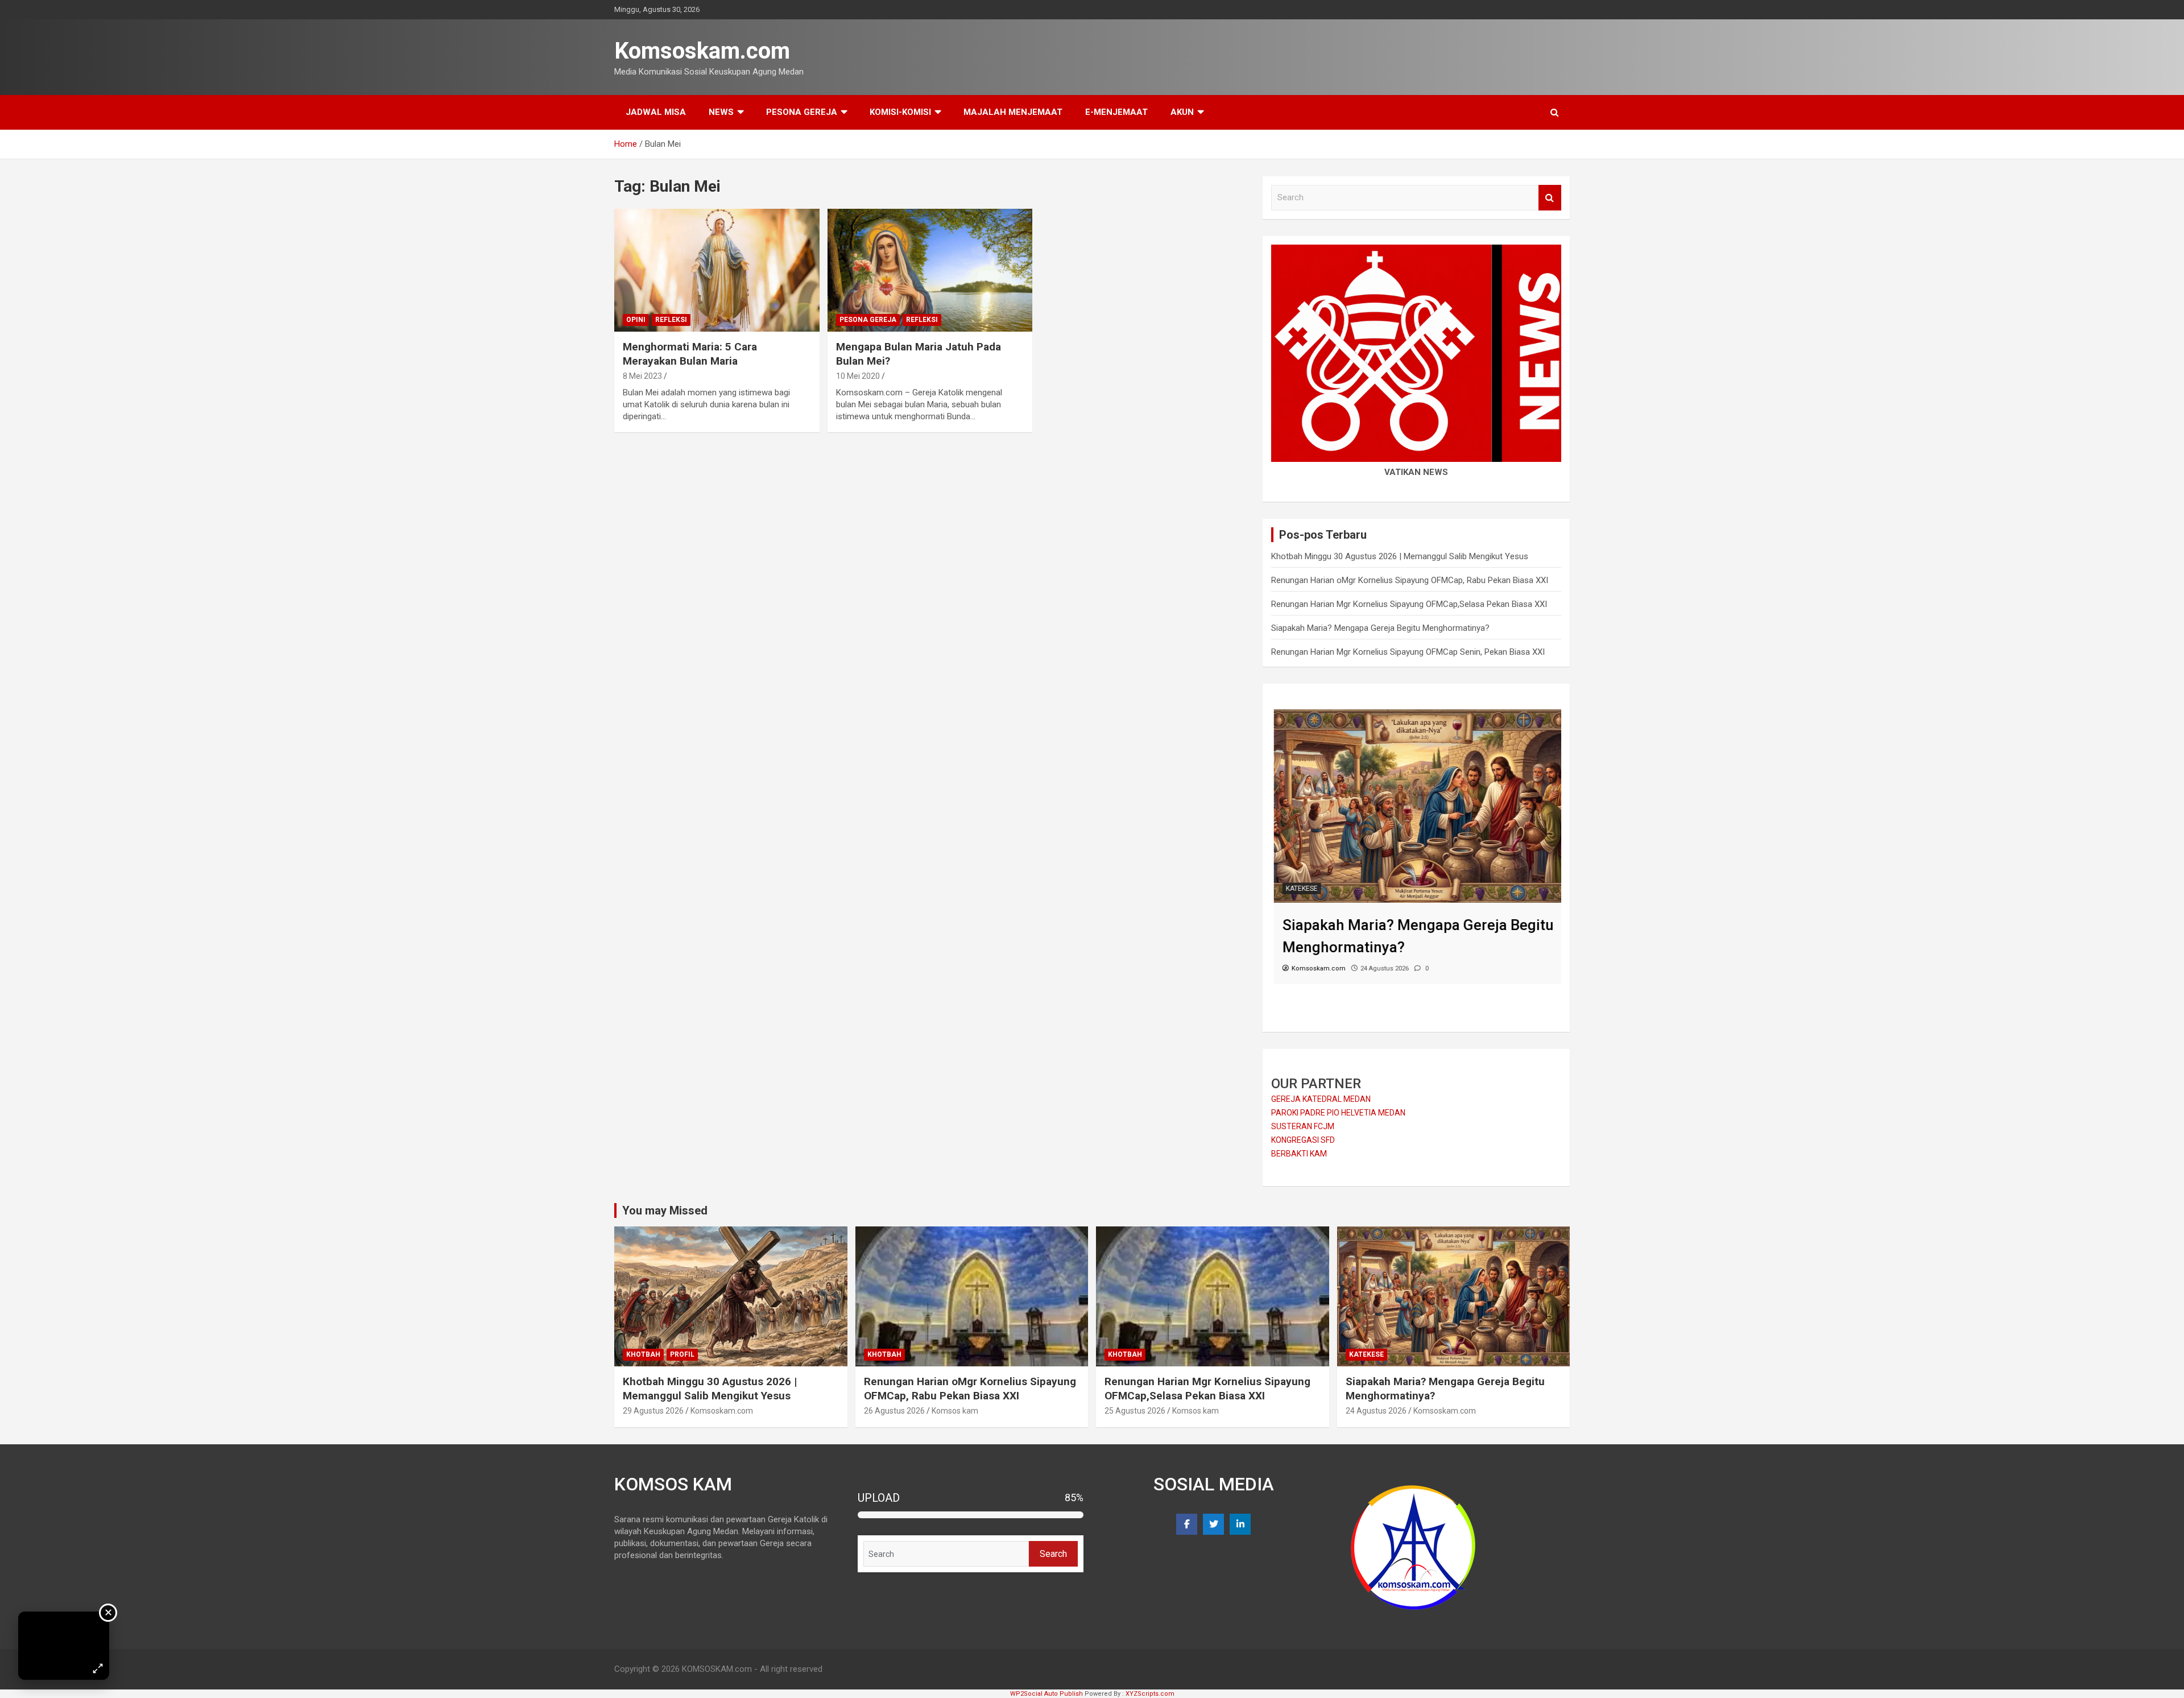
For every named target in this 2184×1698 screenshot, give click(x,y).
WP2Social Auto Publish (1046, 1694)
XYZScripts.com (1150, 1694)
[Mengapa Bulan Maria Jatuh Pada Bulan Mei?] (930, 270)
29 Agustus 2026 (653, 1411)
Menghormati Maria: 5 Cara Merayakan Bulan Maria (690, 354)
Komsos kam (955, 1411)
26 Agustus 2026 (894, 1411)
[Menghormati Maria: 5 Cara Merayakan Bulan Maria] (717, 270)
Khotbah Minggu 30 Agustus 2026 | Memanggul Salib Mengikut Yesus (1400, 556)
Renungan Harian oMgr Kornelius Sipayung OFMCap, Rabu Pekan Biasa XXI (1410, 580)
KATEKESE (1299, 889)
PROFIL (682, 1354)
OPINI (636, 320)
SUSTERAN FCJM (1303, 1126)
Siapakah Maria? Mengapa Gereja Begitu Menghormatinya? (1380, 628)
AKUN (1182, 112)
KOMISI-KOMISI (900, 112)
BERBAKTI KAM (1299, 1154)
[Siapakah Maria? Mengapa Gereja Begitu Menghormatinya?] (1416, 715)
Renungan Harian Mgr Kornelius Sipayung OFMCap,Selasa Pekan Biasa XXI (1409, 604)
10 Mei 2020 (858, 376)
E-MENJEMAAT (1116, 112)
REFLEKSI (671, 320)
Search (1550, 198)
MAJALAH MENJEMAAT (1013, 112)
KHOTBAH (643, 1354)
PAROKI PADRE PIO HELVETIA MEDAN (1338, 1113)
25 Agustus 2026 (1135, 1411)
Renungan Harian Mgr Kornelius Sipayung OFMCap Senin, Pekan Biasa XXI (1408, 652)
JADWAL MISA (656, 112)
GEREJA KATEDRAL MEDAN (1321, 1099)
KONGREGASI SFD (1303, 1140)
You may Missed (665, 1211)
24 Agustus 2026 (1376, 1411)
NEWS (721, 112)
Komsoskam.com (702, 51)
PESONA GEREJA (802, 112)
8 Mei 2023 (642, 376)
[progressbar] (971, 1515)
